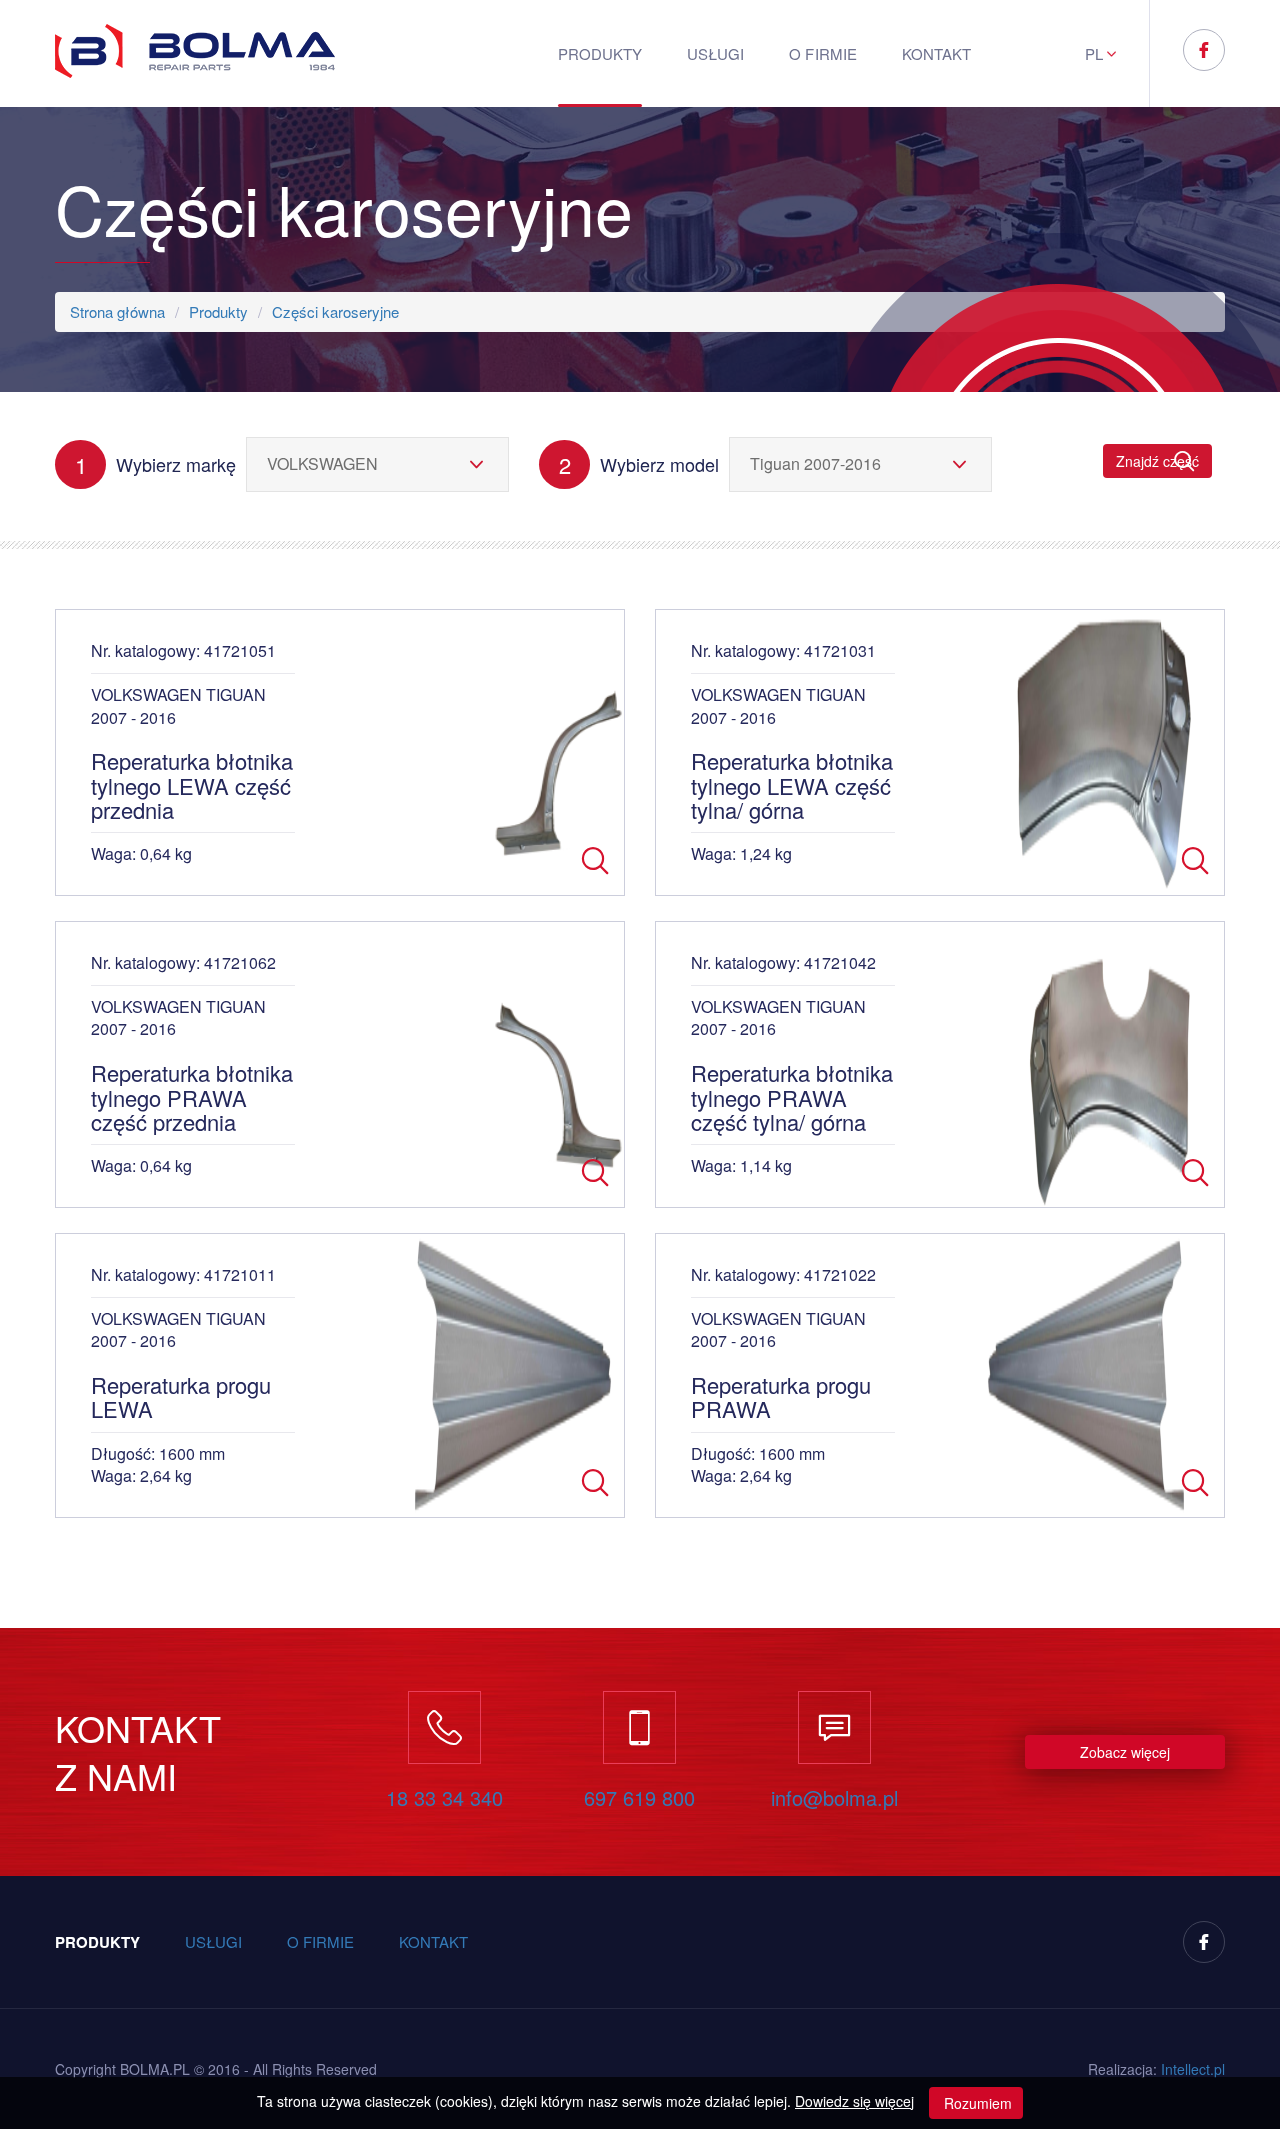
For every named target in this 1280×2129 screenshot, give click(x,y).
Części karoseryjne (335, 311)
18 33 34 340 (444, 1798)
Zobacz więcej (1125, 1752)
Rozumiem (976, 2103)
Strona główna (117, 311)
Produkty (600, 53)
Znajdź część (1157, 461)
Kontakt (936, 53)
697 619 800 (639, 1798)
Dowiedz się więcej (854, 2101)
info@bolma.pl (834, 1798)
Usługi (715, 53)
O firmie (822, 53)
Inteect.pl (1193, 2069)
